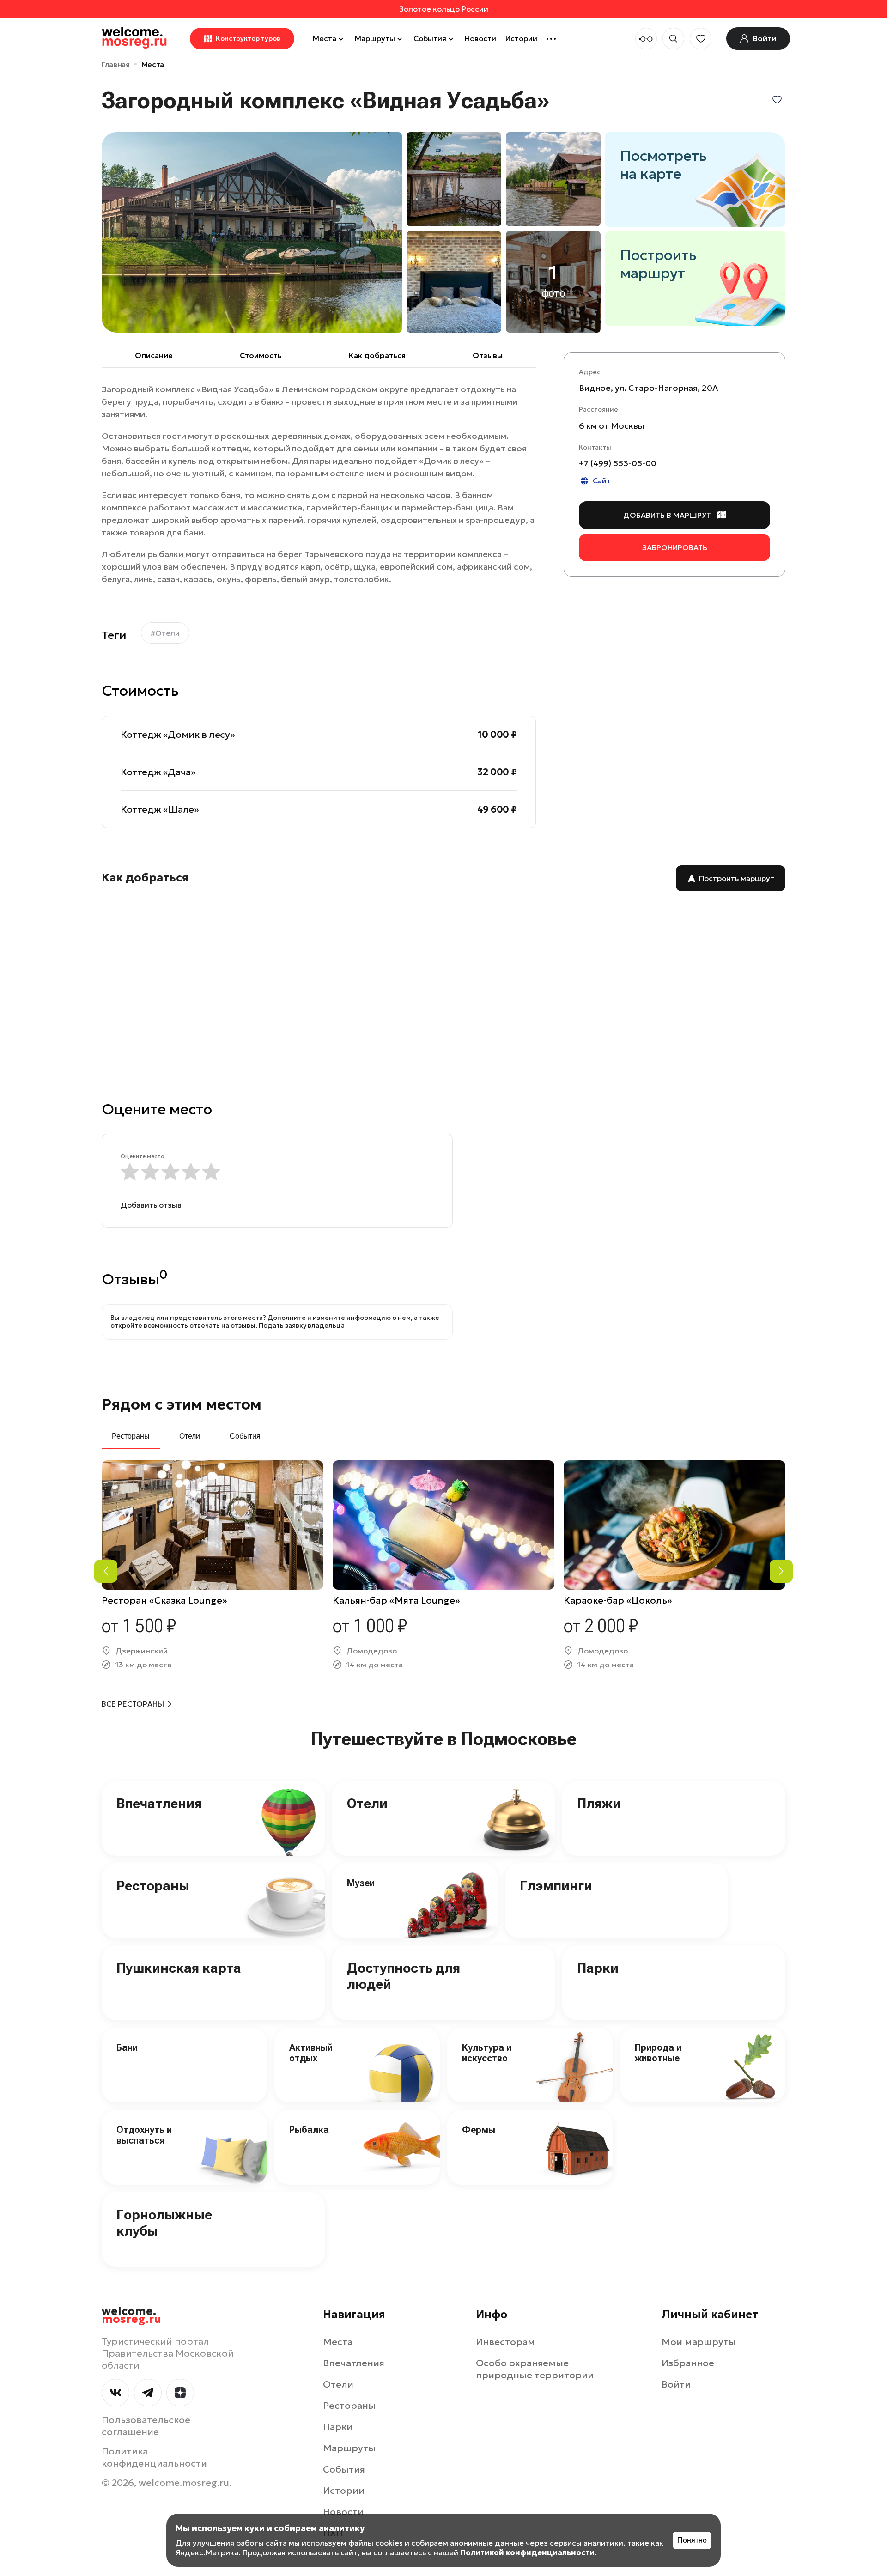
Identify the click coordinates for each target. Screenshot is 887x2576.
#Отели (165, 633)
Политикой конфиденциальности (527, 2552)
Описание (154, 355)
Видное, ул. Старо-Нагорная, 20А (648, 388)
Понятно (692, 2540)
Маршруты (375, 38)
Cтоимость (261, 355)
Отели (367, 1803)
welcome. (131, 2315)
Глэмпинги (556, 1886)
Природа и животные (658, 2053)
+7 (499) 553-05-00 (618, 463)
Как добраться (377, 355)
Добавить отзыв (151, 1205)
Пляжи (599, 1803)
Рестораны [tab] (131, 1436)
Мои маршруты (699, 2342)
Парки (598, 1968)
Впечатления (159, 1803)
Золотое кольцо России (444, 9)
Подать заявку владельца (302, 1325)
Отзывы (488, 355)
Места (325, 38)
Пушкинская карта (179, 1968)
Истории (521, 38)
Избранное (688, 2363)
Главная (116, 64)
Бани (127, 2047)
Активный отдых (311, 2053)
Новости (480, 38)
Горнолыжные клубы (164, 2223)
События (430, 38)
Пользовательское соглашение (146, 2426)
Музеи (361, 1883)
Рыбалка (309, 2130)
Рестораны (153, 1886)
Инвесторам (505, 2342)
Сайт (602, 480)
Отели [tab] (190, 1436)
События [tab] (245, 1436)
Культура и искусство (487, 2053)
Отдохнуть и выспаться (144, 2135)
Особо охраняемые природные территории (535, 2369)
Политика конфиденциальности (154, 2457)
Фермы (479, 2130)
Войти (676, 2384)
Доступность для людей (404, 1976)
